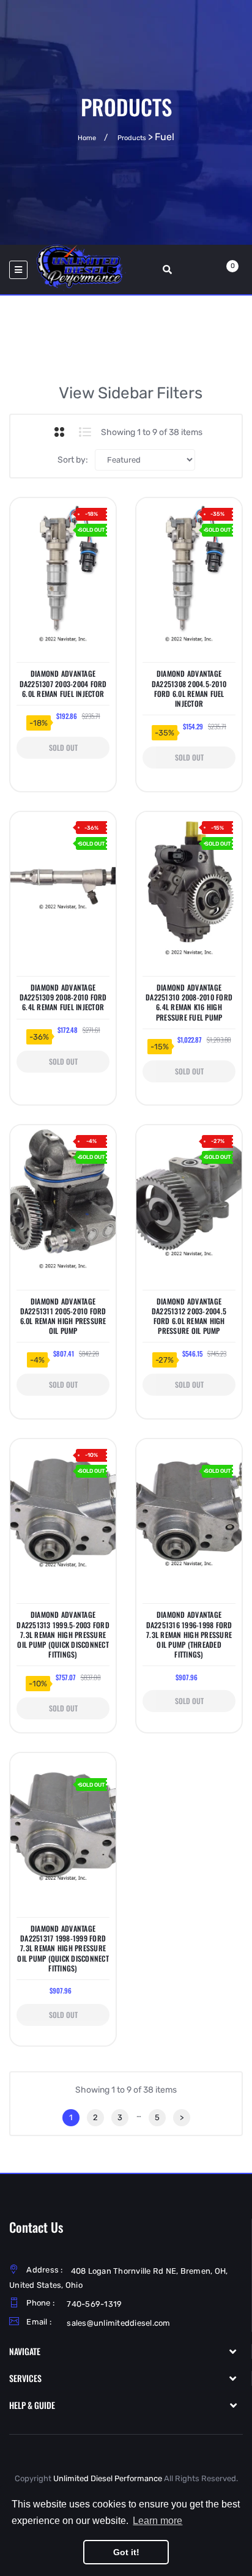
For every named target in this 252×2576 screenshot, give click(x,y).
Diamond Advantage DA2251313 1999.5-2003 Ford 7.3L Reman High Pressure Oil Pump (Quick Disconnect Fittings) (63, 1635)
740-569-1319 (94, 2304)
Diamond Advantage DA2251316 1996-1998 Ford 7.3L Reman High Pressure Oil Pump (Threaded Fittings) (189, 1635)
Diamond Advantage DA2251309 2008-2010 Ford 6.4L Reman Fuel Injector (63, 997)
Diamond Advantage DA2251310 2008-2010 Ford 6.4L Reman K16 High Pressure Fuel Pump (189, 1003)
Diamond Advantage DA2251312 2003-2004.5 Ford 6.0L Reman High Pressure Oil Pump (189, 1316)
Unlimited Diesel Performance (108, 2478)
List (85, 432)
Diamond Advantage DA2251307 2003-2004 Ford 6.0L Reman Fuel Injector (63, 683)
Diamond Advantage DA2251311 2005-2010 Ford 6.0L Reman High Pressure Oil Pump (63, 1316)
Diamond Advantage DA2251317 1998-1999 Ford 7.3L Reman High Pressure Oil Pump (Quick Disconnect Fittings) (63, 1949)
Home (87, 138)
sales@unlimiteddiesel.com (118, 2323)
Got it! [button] (126, 2552)
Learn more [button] (157, 2521)
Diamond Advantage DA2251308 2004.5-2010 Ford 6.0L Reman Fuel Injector (189, 689)
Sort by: (73, 460)
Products (132, 138)
